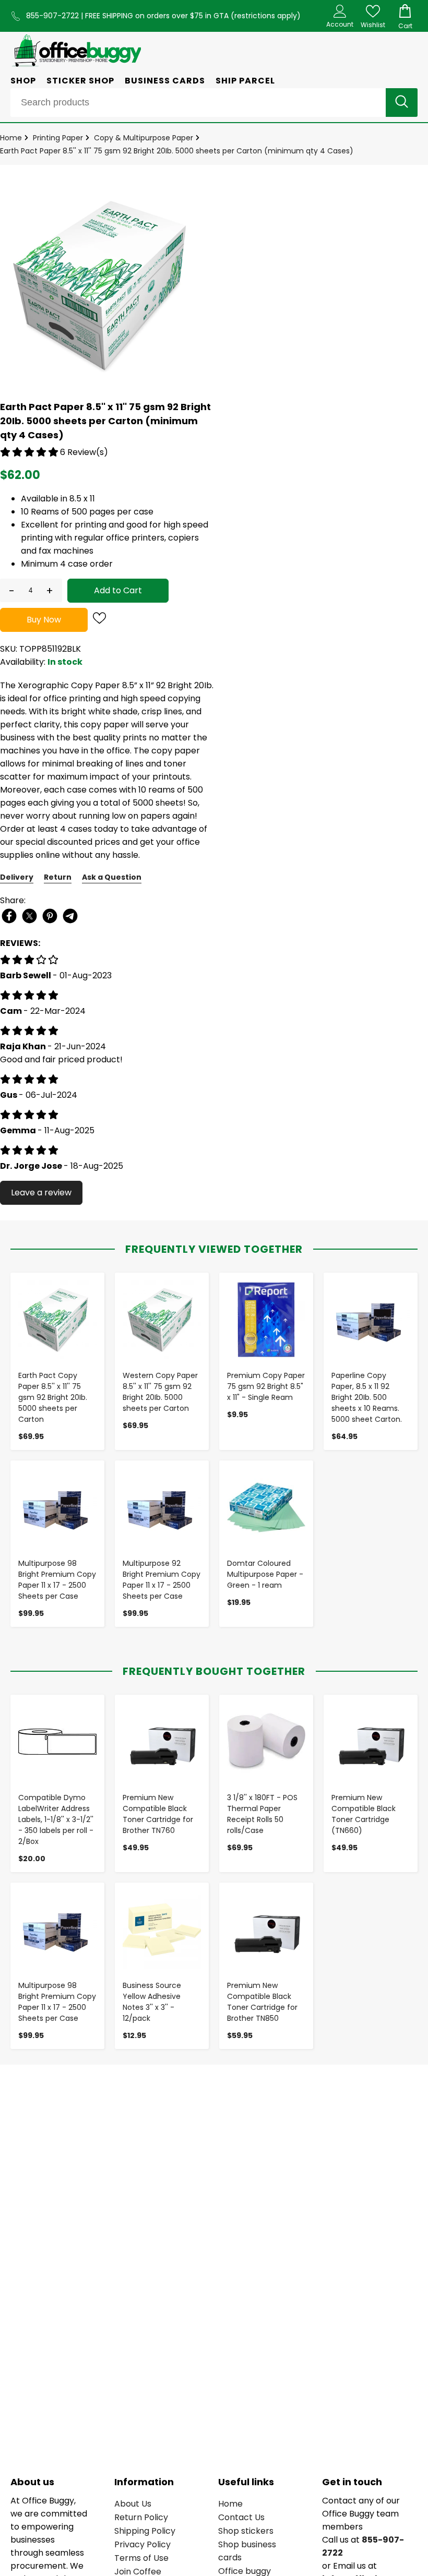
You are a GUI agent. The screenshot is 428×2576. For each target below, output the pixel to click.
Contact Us (241, 2517)
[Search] (402, 103)
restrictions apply (266, 16)
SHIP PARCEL (245, 81)
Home (11, 138)
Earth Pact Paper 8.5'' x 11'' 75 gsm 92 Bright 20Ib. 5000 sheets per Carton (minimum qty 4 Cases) (177, 151)
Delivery (17, 877)
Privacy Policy (142, 2544)
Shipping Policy (145, 2531)
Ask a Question (112, 877)
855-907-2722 (53, 16)
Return (58, 877)
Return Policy (141, 2517)
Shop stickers (246, 2531)
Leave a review (41, 1193)
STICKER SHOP (80, 81)
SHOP (23, 81)
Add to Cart (118, 590)
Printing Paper (58, 138)
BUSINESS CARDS (165, 81)
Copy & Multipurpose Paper (144, 138)
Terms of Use (141, 2558)
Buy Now (44, 620)
